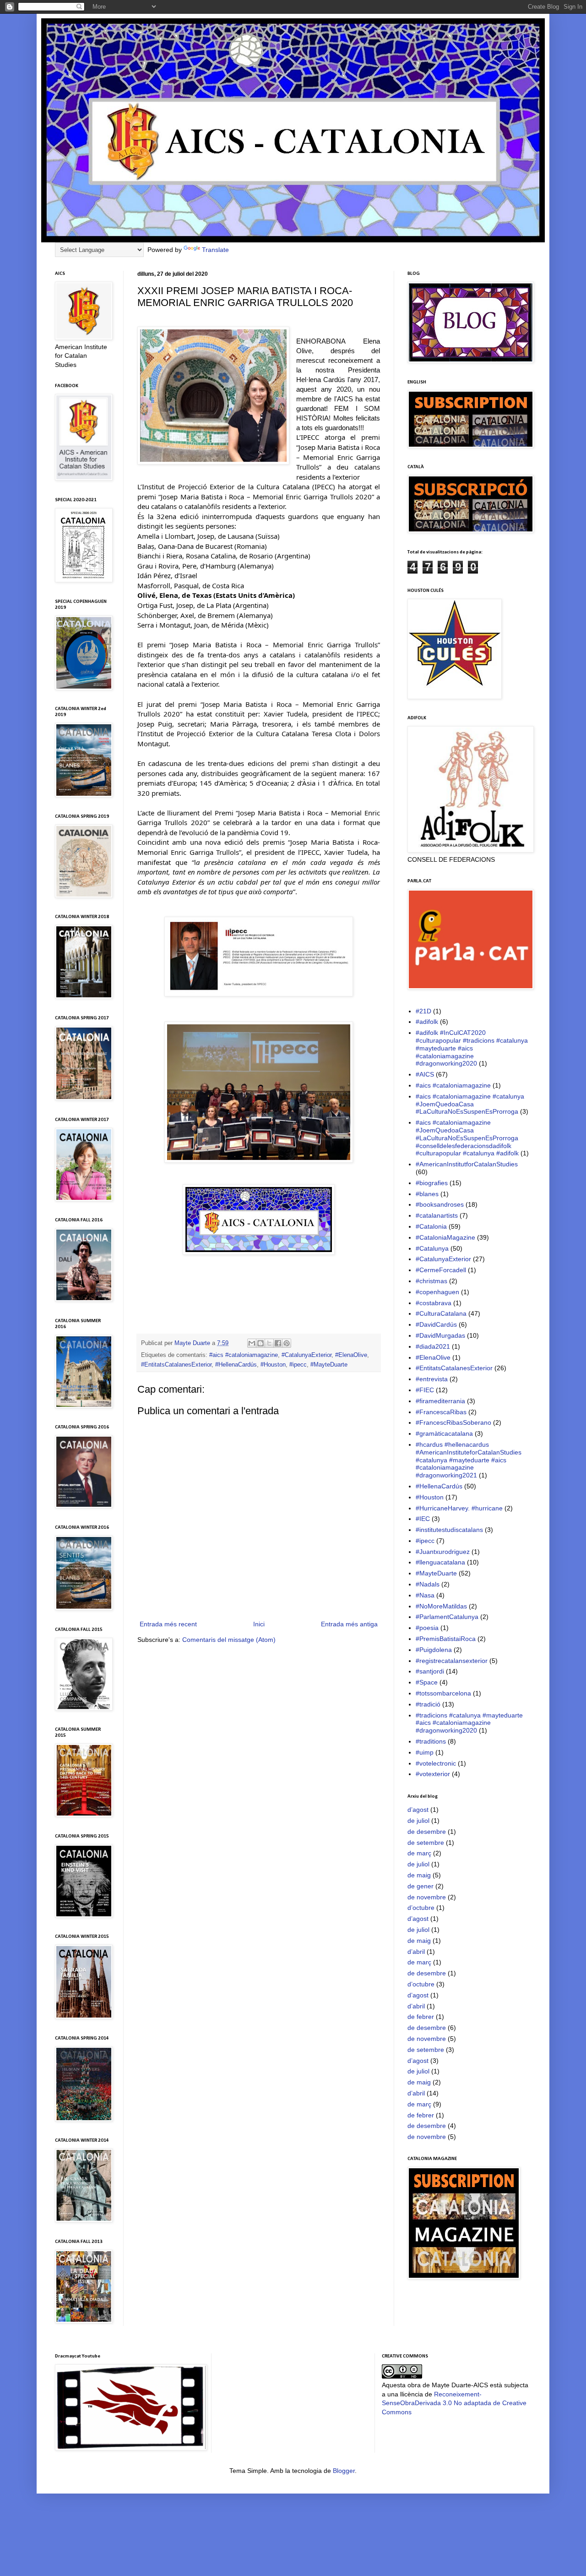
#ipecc (298, 1365)
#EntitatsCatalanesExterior (176, 1365)
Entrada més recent (168, 1624)
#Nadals (428, 1584)
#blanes (427, 1194)
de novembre (427, 1897)
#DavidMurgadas (440, 1335)
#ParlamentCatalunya (447, 1617)
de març (419, 1853)
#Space (427, 1682)
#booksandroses (440, 1204)
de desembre (427, 1832)
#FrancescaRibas (441, 1412)
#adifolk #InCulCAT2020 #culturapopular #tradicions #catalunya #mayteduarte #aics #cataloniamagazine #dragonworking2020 (472, 1048)
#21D (423, 1011)
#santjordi (430, 1671)
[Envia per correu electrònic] (252, 1343)
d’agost (418, 1810)
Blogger (344, 2471)
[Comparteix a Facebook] (278, 1343)
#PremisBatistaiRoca (446, 1639)
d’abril (416, 1952)
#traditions (431, 1741)
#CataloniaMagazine (445, 1237)
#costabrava (434, 1303)
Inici (259, 1624)
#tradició (428, 1704)
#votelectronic (436, 1763)
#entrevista (432, 1379)
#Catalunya (432, 1248)
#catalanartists (437, 1215)
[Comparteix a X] (269, 1343)
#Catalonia (431, 1226)
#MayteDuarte (329, 1365)
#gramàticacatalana (444, 1433)
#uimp (425, 1752)
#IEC (423, 1519)
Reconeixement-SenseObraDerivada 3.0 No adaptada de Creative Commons (454, 2403)
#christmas (431, 1281)
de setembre (426, 1843)
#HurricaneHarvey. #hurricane (459, 1508)
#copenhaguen (437, 1292)
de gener (421, 1886)
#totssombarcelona (443, 1693)
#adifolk (427, 1022)
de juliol (418, 1821)
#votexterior (433, 1774)
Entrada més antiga (349, 1624)
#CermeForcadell (441, 1270)
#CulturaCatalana (441, 1313)
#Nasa (425, 1595)
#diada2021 (433, 1346)
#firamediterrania (440, 1401)
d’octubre (421, 1908)
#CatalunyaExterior (307, 1355)
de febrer (421, 2017)
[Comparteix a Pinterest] (287, 1343)
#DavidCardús (436, 1324)
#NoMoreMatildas (441, 1606)
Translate (215, 250)
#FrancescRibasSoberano (453, 1422)
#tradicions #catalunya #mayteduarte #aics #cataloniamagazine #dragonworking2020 (469, 1723)
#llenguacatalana (440, 1562)
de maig (419, 1875)
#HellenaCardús (236, 1365)
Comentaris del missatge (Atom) (229, 1640)
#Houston (273, 1365)
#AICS (425, 1074)
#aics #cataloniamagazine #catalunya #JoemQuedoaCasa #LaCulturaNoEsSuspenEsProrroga (470, 1104)
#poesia (427, 1628)
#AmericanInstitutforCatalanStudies (467, 1164)
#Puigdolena (434, 1650)
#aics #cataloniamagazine (244, 1355)
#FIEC (425, 1390)
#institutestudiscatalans (449, 1530)
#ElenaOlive (351, 1355)
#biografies (432, 1183)
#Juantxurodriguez (443, 1552)
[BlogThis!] (260, 1343)
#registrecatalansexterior (452, 1661)
